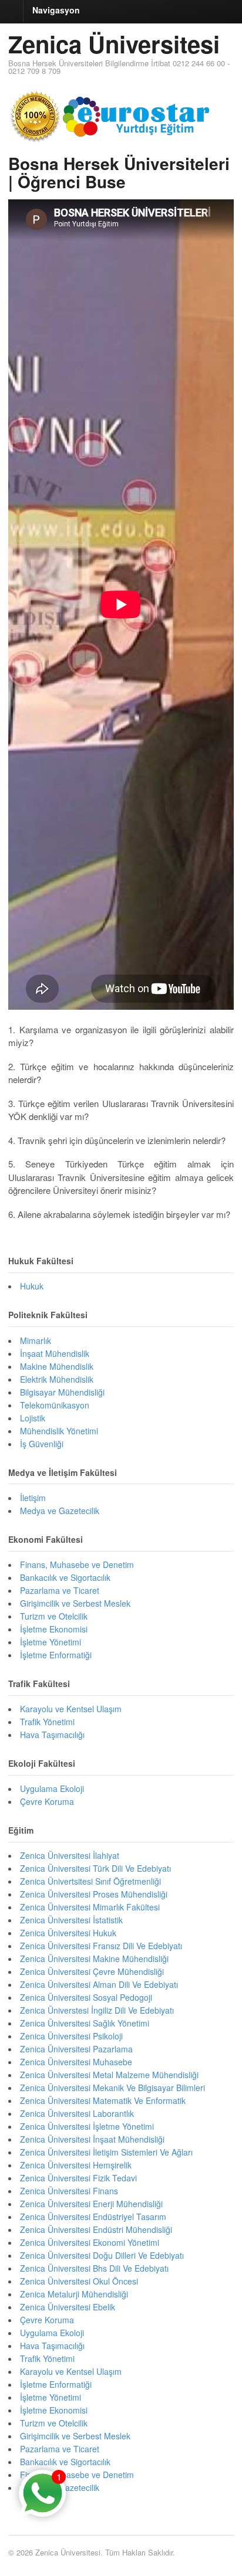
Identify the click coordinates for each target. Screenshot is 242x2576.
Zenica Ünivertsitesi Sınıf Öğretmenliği (90, 1881)
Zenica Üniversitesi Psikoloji (71, 2036)
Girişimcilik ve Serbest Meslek (75, 1603)
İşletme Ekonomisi (54, 1629)
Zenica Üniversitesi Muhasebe (76, 2062)
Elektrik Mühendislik (57, 1379)
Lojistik (33, 1418)
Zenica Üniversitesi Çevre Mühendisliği (92, 1971)
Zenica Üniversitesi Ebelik (68, 2307)
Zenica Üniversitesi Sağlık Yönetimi (85, 2023)
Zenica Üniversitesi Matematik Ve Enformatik (103, 2100)
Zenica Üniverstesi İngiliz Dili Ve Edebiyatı (97, 2010)
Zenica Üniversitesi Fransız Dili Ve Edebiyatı (101, 1946)
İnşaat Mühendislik (55, 1353)
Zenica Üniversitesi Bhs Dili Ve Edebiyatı (94, 2268)
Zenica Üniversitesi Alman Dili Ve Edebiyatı (99, 1984)
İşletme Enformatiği (56, 1655)
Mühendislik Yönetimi (59, 1431)
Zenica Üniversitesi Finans (69, 2191)
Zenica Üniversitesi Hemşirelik (76, 2165)
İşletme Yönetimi (51, 1642)
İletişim (33, 1498)
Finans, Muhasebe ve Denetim (77, 1564)
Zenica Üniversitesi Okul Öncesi (79, 2281)
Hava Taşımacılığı (52, 1735)
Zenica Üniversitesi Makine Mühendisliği (94, 1959)
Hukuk (32, 1286)
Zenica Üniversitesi (114, 44)
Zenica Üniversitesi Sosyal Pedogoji (86, 1997)
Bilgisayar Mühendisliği (62, 1392)
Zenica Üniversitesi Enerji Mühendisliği (91, 2204)
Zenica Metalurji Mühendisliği (74, 2294)
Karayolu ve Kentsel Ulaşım (71, 1709)
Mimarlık (36, 1340)
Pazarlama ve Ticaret (60, 1590)
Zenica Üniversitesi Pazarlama (76, 2049)
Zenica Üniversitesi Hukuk (68, 1933)
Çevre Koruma (47, 1801)
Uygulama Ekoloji (52, 1788)
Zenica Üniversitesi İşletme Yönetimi (87, 2126)
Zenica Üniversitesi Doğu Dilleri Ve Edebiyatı (102, 2255)
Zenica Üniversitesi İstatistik (71, 1920)
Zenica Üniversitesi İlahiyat (70, 1855)
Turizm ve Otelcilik (54, 1616)
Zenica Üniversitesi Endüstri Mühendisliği (96, 2229)
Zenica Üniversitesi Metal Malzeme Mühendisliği (109, 2075)
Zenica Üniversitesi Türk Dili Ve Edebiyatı (95, 1868)
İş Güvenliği (42, 1444)
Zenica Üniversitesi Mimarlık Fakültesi (90, 1907)
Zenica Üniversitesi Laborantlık (77, 2113)
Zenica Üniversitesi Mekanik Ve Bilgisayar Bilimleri (112, 2088)
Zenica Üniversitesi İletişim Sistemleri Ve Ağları (106, 2152)
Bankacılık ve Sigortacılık (65, 1577)
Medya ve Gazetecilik (60, 1511)
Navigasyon (56, 10)
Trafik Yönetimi (47, 1722)
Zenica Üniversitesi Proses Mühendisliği (94, 1894)
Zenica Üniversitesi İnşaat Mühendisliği (92, 2139)
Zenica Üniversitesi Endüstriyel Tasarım (93, 2217)
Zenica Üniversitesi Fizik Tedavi (78, 2178)
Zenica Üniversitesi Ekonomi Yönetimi (90, 2242)
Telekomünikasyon (55, 1405)
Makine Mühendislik (57, 1366)
